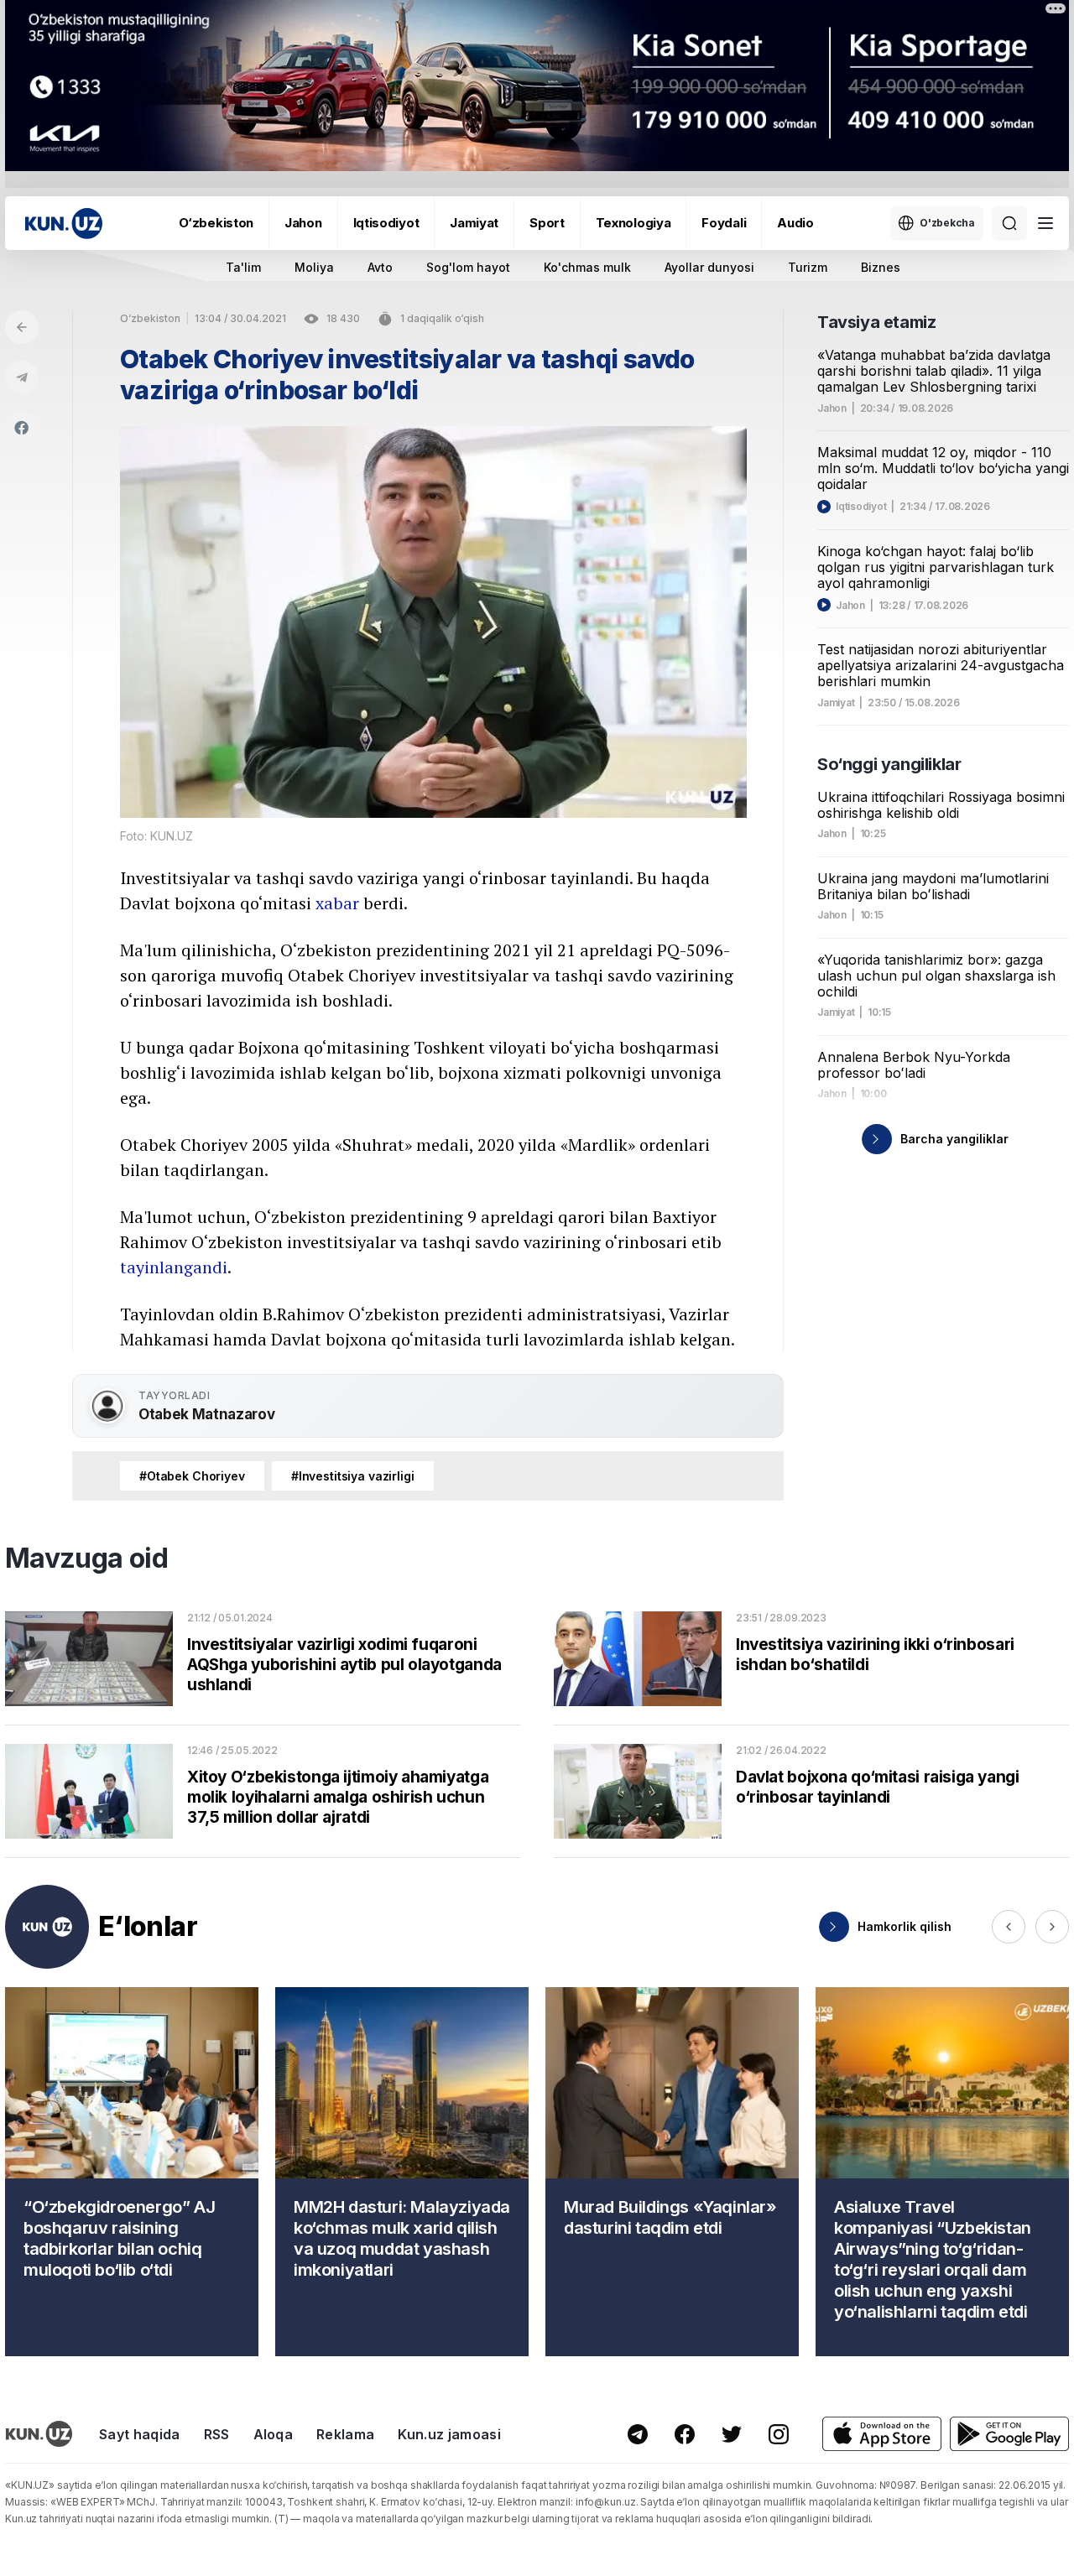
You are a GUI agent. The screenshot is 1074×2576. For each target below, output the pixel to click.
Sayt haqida (140, 2434)
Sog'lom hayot (468, 267)
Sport (547, 223)
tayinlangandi (174, 1267)
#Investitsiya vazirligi (353, 1476)
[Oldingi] (1009, 1927)
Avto (380, 267)
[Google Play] (1009, 2434)
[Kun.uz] (64, 224)
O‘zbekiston (216, 223)
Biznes (881, 267)
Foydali (724, 223)
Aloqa (274, 2434)
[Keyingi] (1052, 1927)
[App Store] (882, 2434)
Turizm (808, 267)
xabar (337, 903)
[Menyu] (1045, 223)
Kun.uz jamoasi (449, 2434)
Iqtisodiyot (386, 223)
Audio (795, 223)
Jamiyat (474, 223)
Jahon (303, 223)
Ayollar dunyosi (709, 267)
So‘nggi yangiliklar (889, 764)
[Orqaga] (22, 327)
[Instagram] (779, 2434)
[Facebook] (22, 428)
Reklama (345, 2434)
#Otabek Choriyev (192, 1476)
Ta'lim (243, 267)
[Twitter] (732, 2434)
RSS (217, 2434)
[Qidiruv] (1009, 223)
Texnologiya (633, 223)
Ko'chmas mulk (587, 267)
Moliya (314, 267)
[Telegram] (22, 377)
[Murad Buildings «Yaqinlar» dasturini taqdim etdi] (672, 2172)
